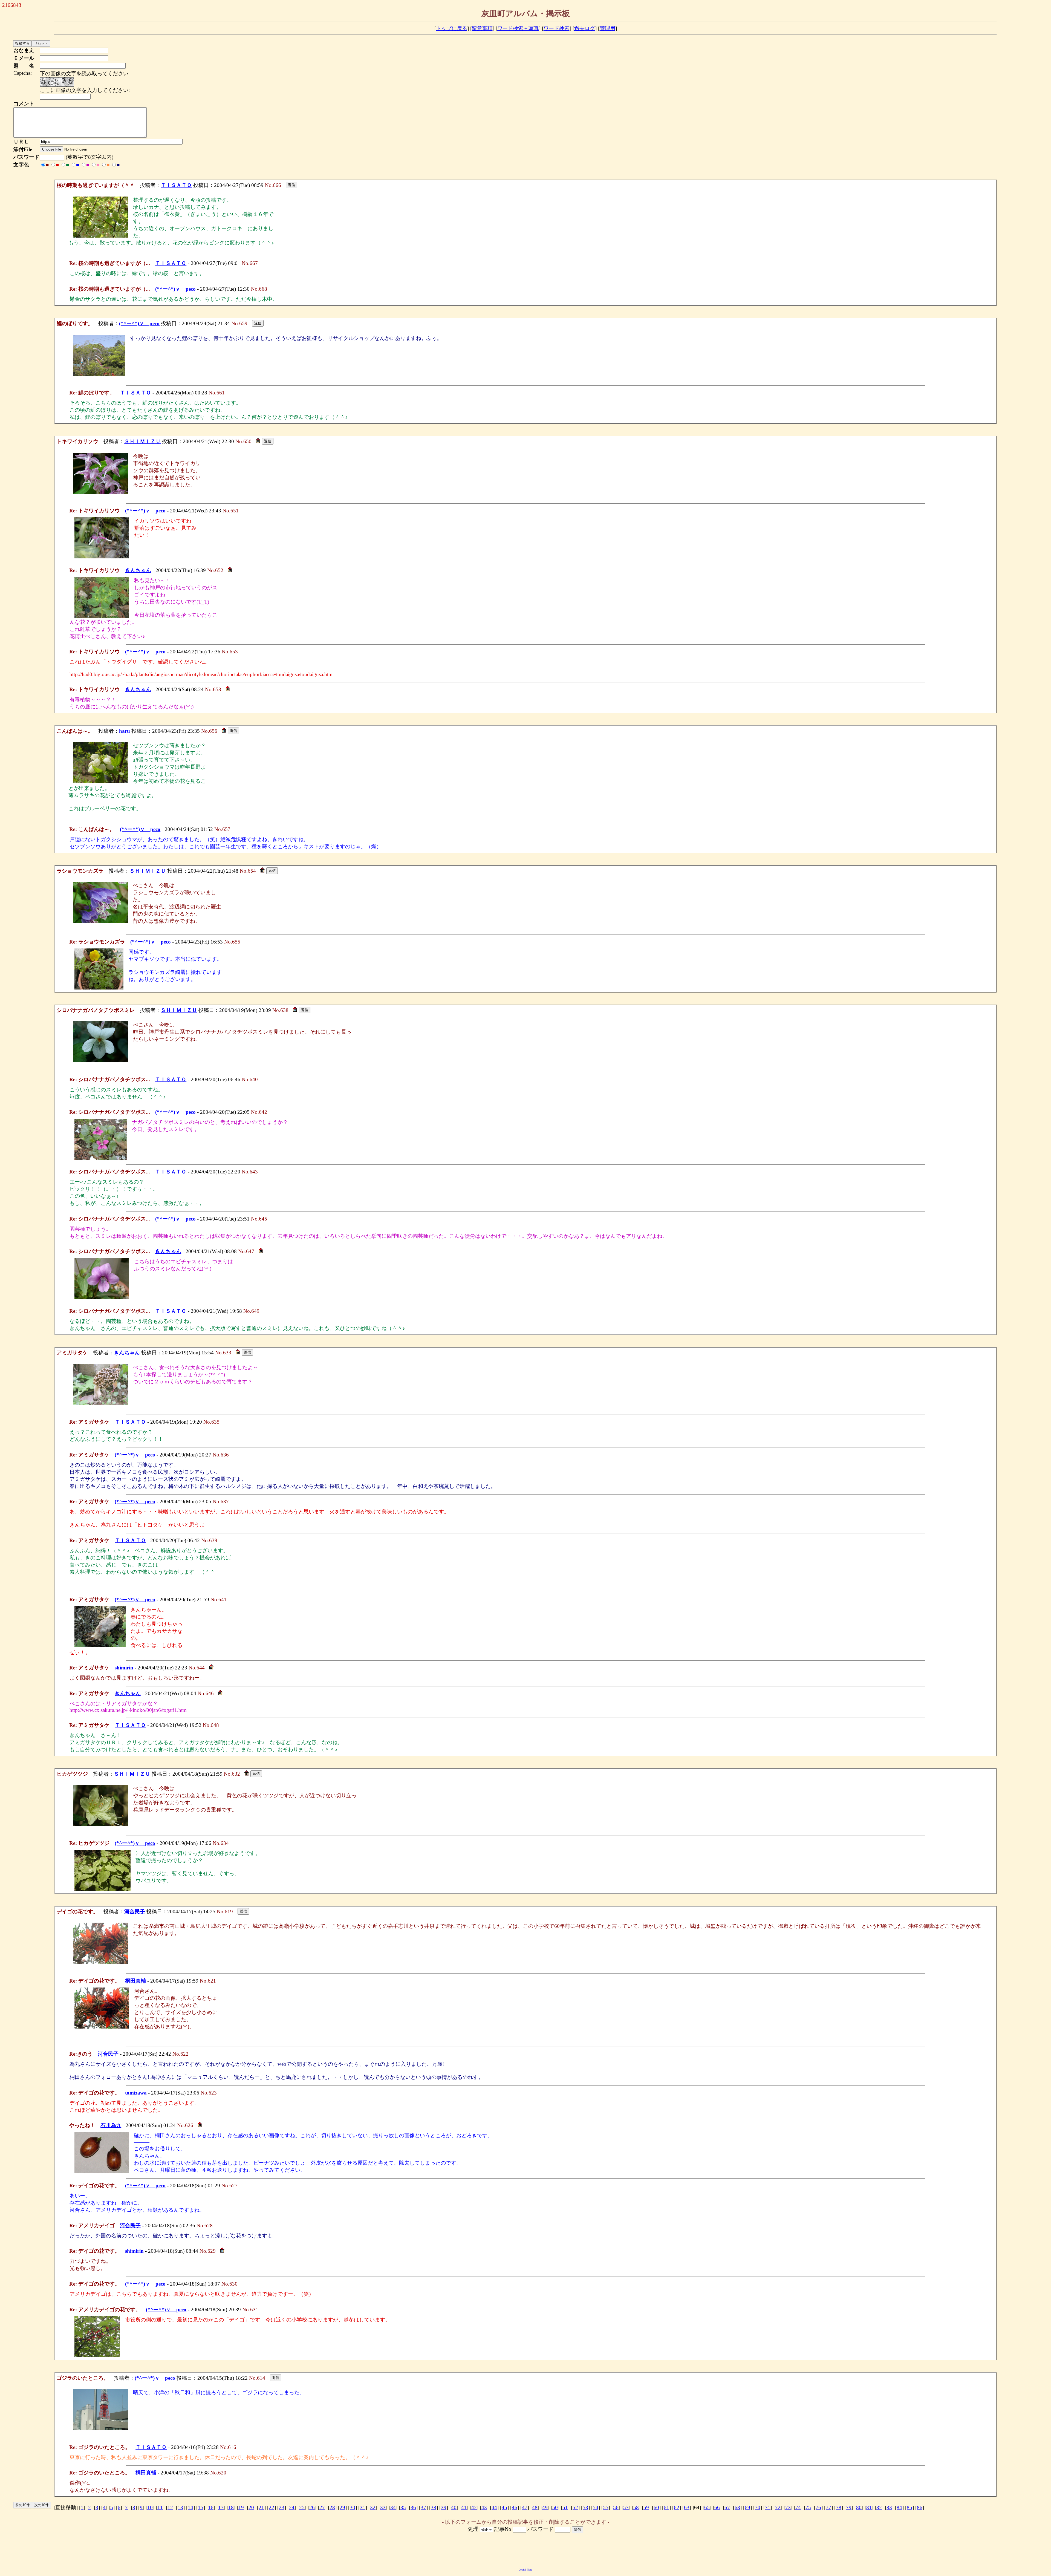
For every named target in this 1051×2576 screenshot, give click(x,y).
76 (818, 2507)
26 (312, 2507)
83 (889, 2507)
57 (626, 2507)
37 (423, 2507)
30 (353, 2507)
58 (636, 2507)
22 (272, 2507)
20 (251, 2507)
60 (656, 2507)
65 (707, 2507)
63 (687, 2507)
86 (920, 2507)
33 (383, 2507)
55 (606, 2507)
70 (758, 2507)
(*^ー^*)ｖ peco (175, 289)
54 (596, 2507)
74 (798, 2507)
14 (190, 2507)
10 (150, 2507)
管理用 (607, 28)
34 (393, 2507)
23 (282, 2507)
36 (413, 2507)
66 (717, 2507)
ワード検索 (557, 28)
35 (403, 2507)
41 (464, 2507)
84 (899, 2507)
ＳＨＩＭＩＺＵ (142, 441)
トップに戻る (452, 28)
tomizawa (136, 2093)
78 (839, 2507)
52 (575, 2507)
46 (515, 2507)
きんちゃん (138, 570)
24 (292, 2507)
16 (211, 2507)
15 (201, 2507)
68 (737, 2507)
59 (646, 2507)
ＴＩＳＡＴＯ (176, 185)
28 (332, 2507)
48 (535, 2507)
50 (555, 2507)
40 (454, 2507)
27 (322, 2507)
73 (788, 2507)
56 (616, 2507)
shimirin (124, 1668)
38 (434, 2507)
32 (373, 2507)
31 (363, 2507)
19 (241, 2507)
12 (170, 2507)
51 (565, 2507)
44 (494, 2507)
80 (859, 2507)
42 (474, 2507)
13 (180, 2507)
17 (221, 2507)
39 (444, 2507)
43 (484, 2507)
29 (342, 2507)
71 (768, 2507)
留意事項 (482, 28)
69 (747, 2507)
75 (808, 2507)
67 (727, 2507)
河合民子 (135, 1912)
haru (125, 731)
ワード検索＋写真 (518, 28)
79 (849, 2507)
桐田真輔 (135, 1981)
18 (231, 2507)
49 (545, 2507)
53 (585, 2507)
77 (828, 2507)
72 (778, 2507)
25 (302, 2507)
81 (869, 2507)
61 (666, 2507)
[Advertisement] (525, 2551)
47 (525, 2507)
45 (504, 2507)
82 (879, 2507)
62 (677, 2507)
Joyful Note (526, 2570)
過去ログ (585, 28)
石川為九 (111, 2125)
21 (261, 2507)
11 (160, 2507)
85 (909, 2507)
